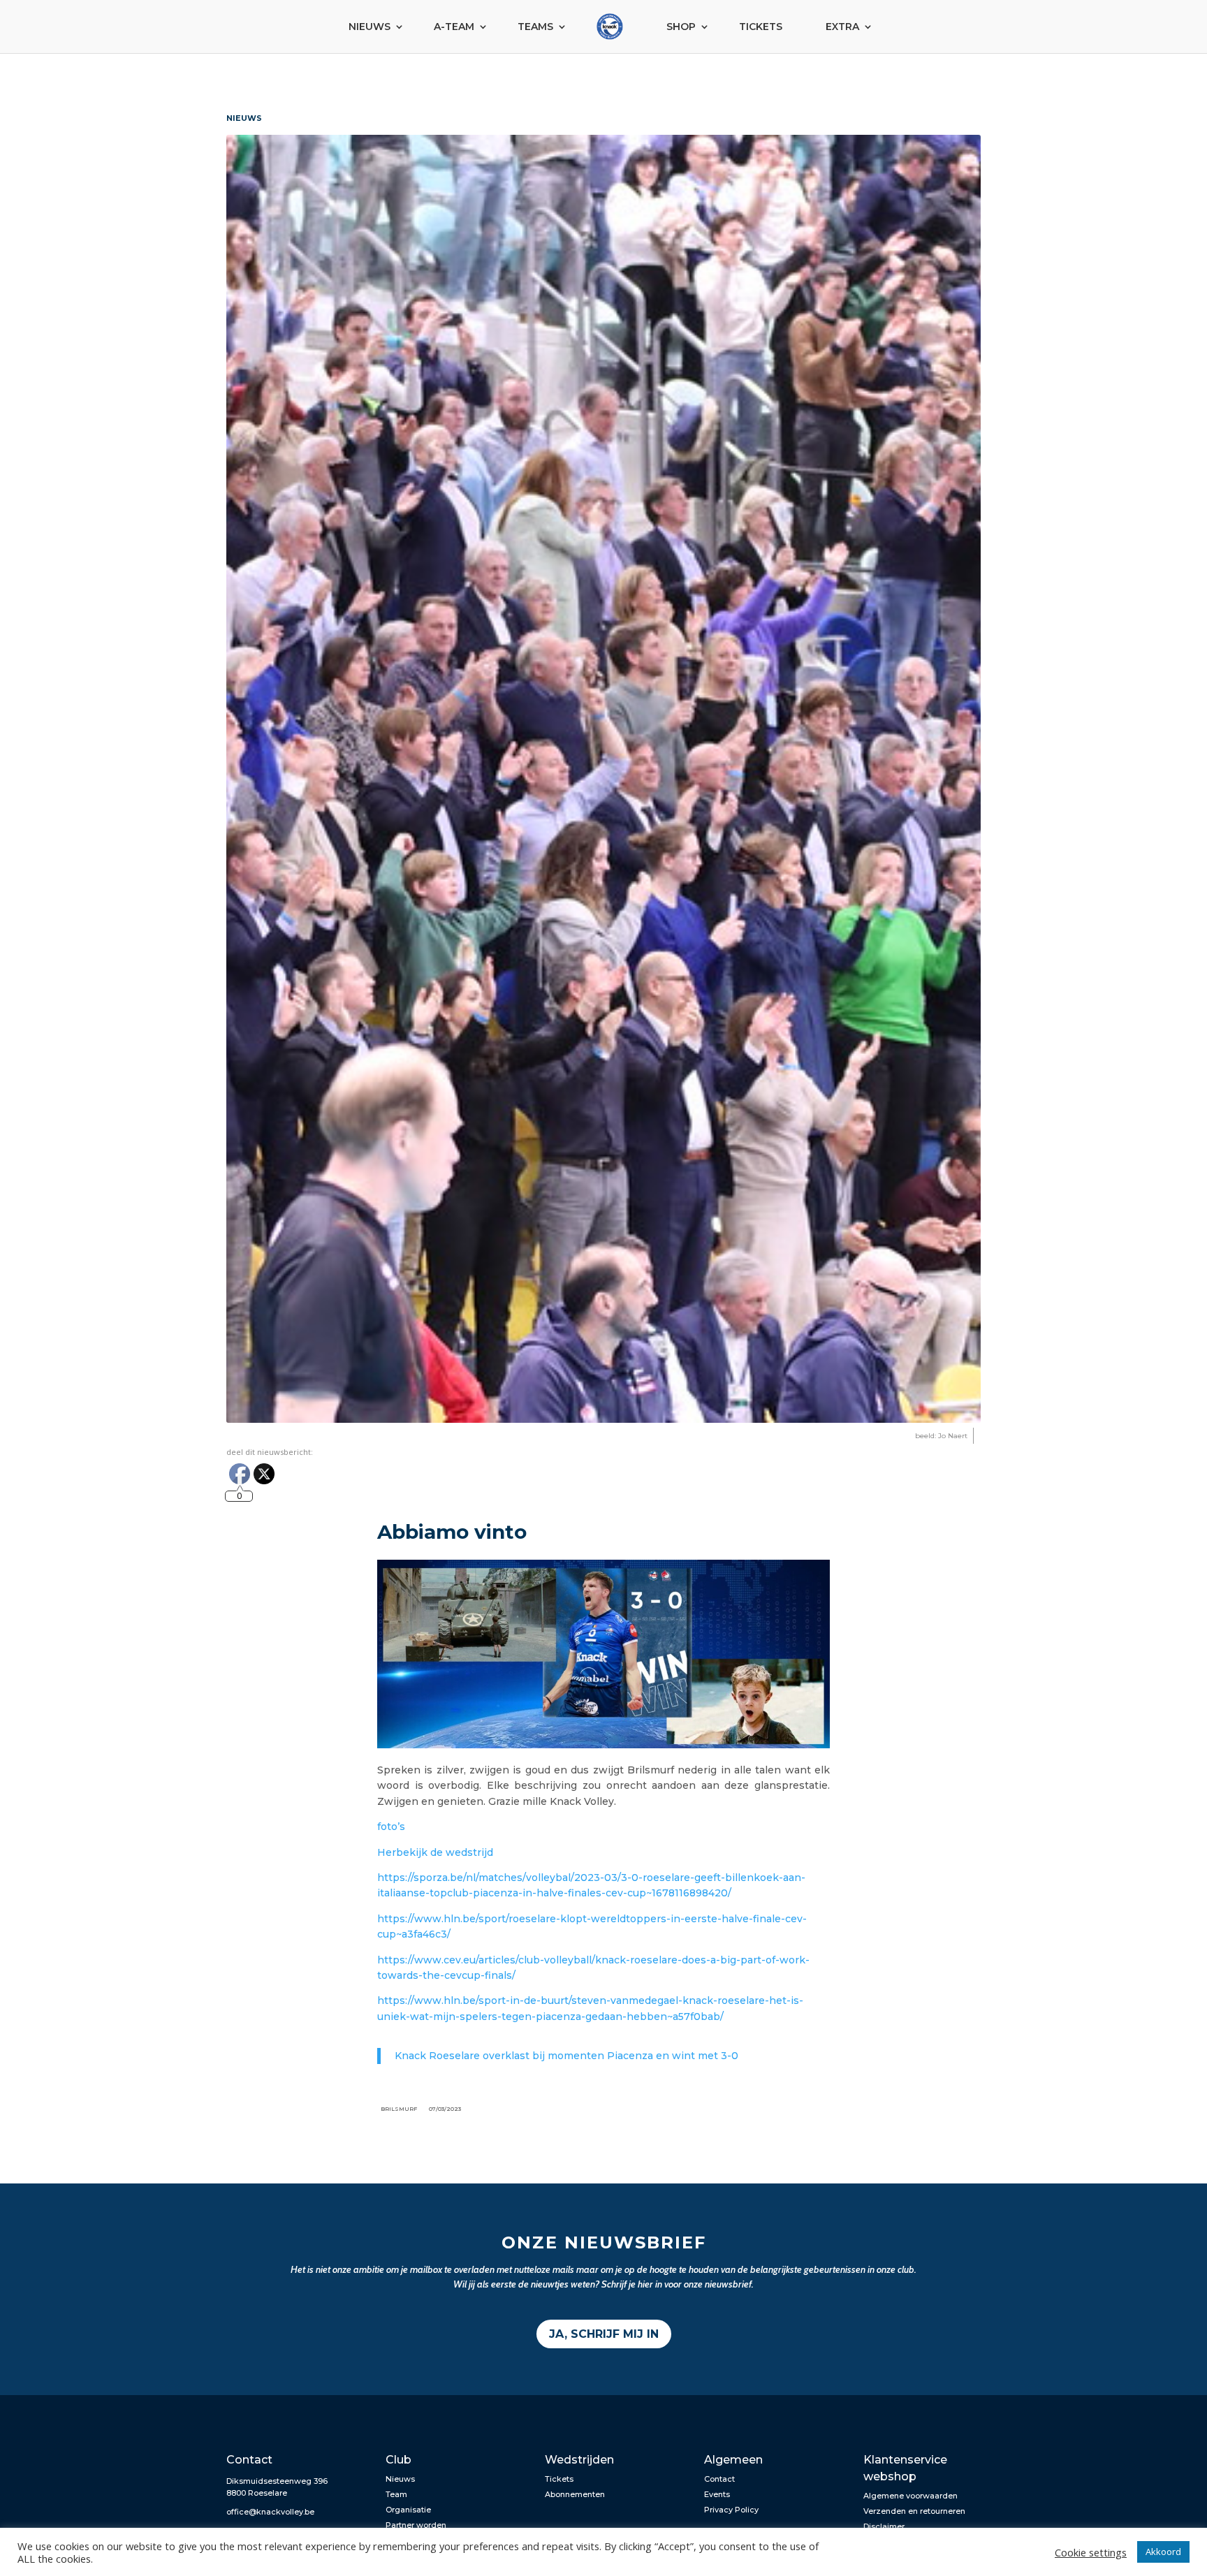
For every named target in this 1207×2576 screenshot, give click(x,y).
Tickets (761, 27)
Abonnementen (575, 2494)
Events (717, 2494)
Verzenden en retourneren (914, 2511)
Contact (719, 2479)
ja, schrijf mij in (604, 2334)
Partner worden (416, 2525)
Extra (842, 27)
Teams (535, 27)
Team (396, 2494)
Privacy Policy (731, 2510)
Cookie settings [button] (1091, 2552)
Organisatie (408, 2510)
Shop (681, 27)
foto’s (391, 1827)
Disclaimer (884, 2526)
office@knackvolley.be (270, 2512)
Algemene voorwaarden (910, 2496)
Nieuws (370, 27)
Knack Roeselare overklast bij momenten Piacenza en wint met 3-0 (566, 2056)
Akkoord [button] (1163, 2552)
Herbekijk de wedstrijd (437, 1852)
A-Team (454, 27)
